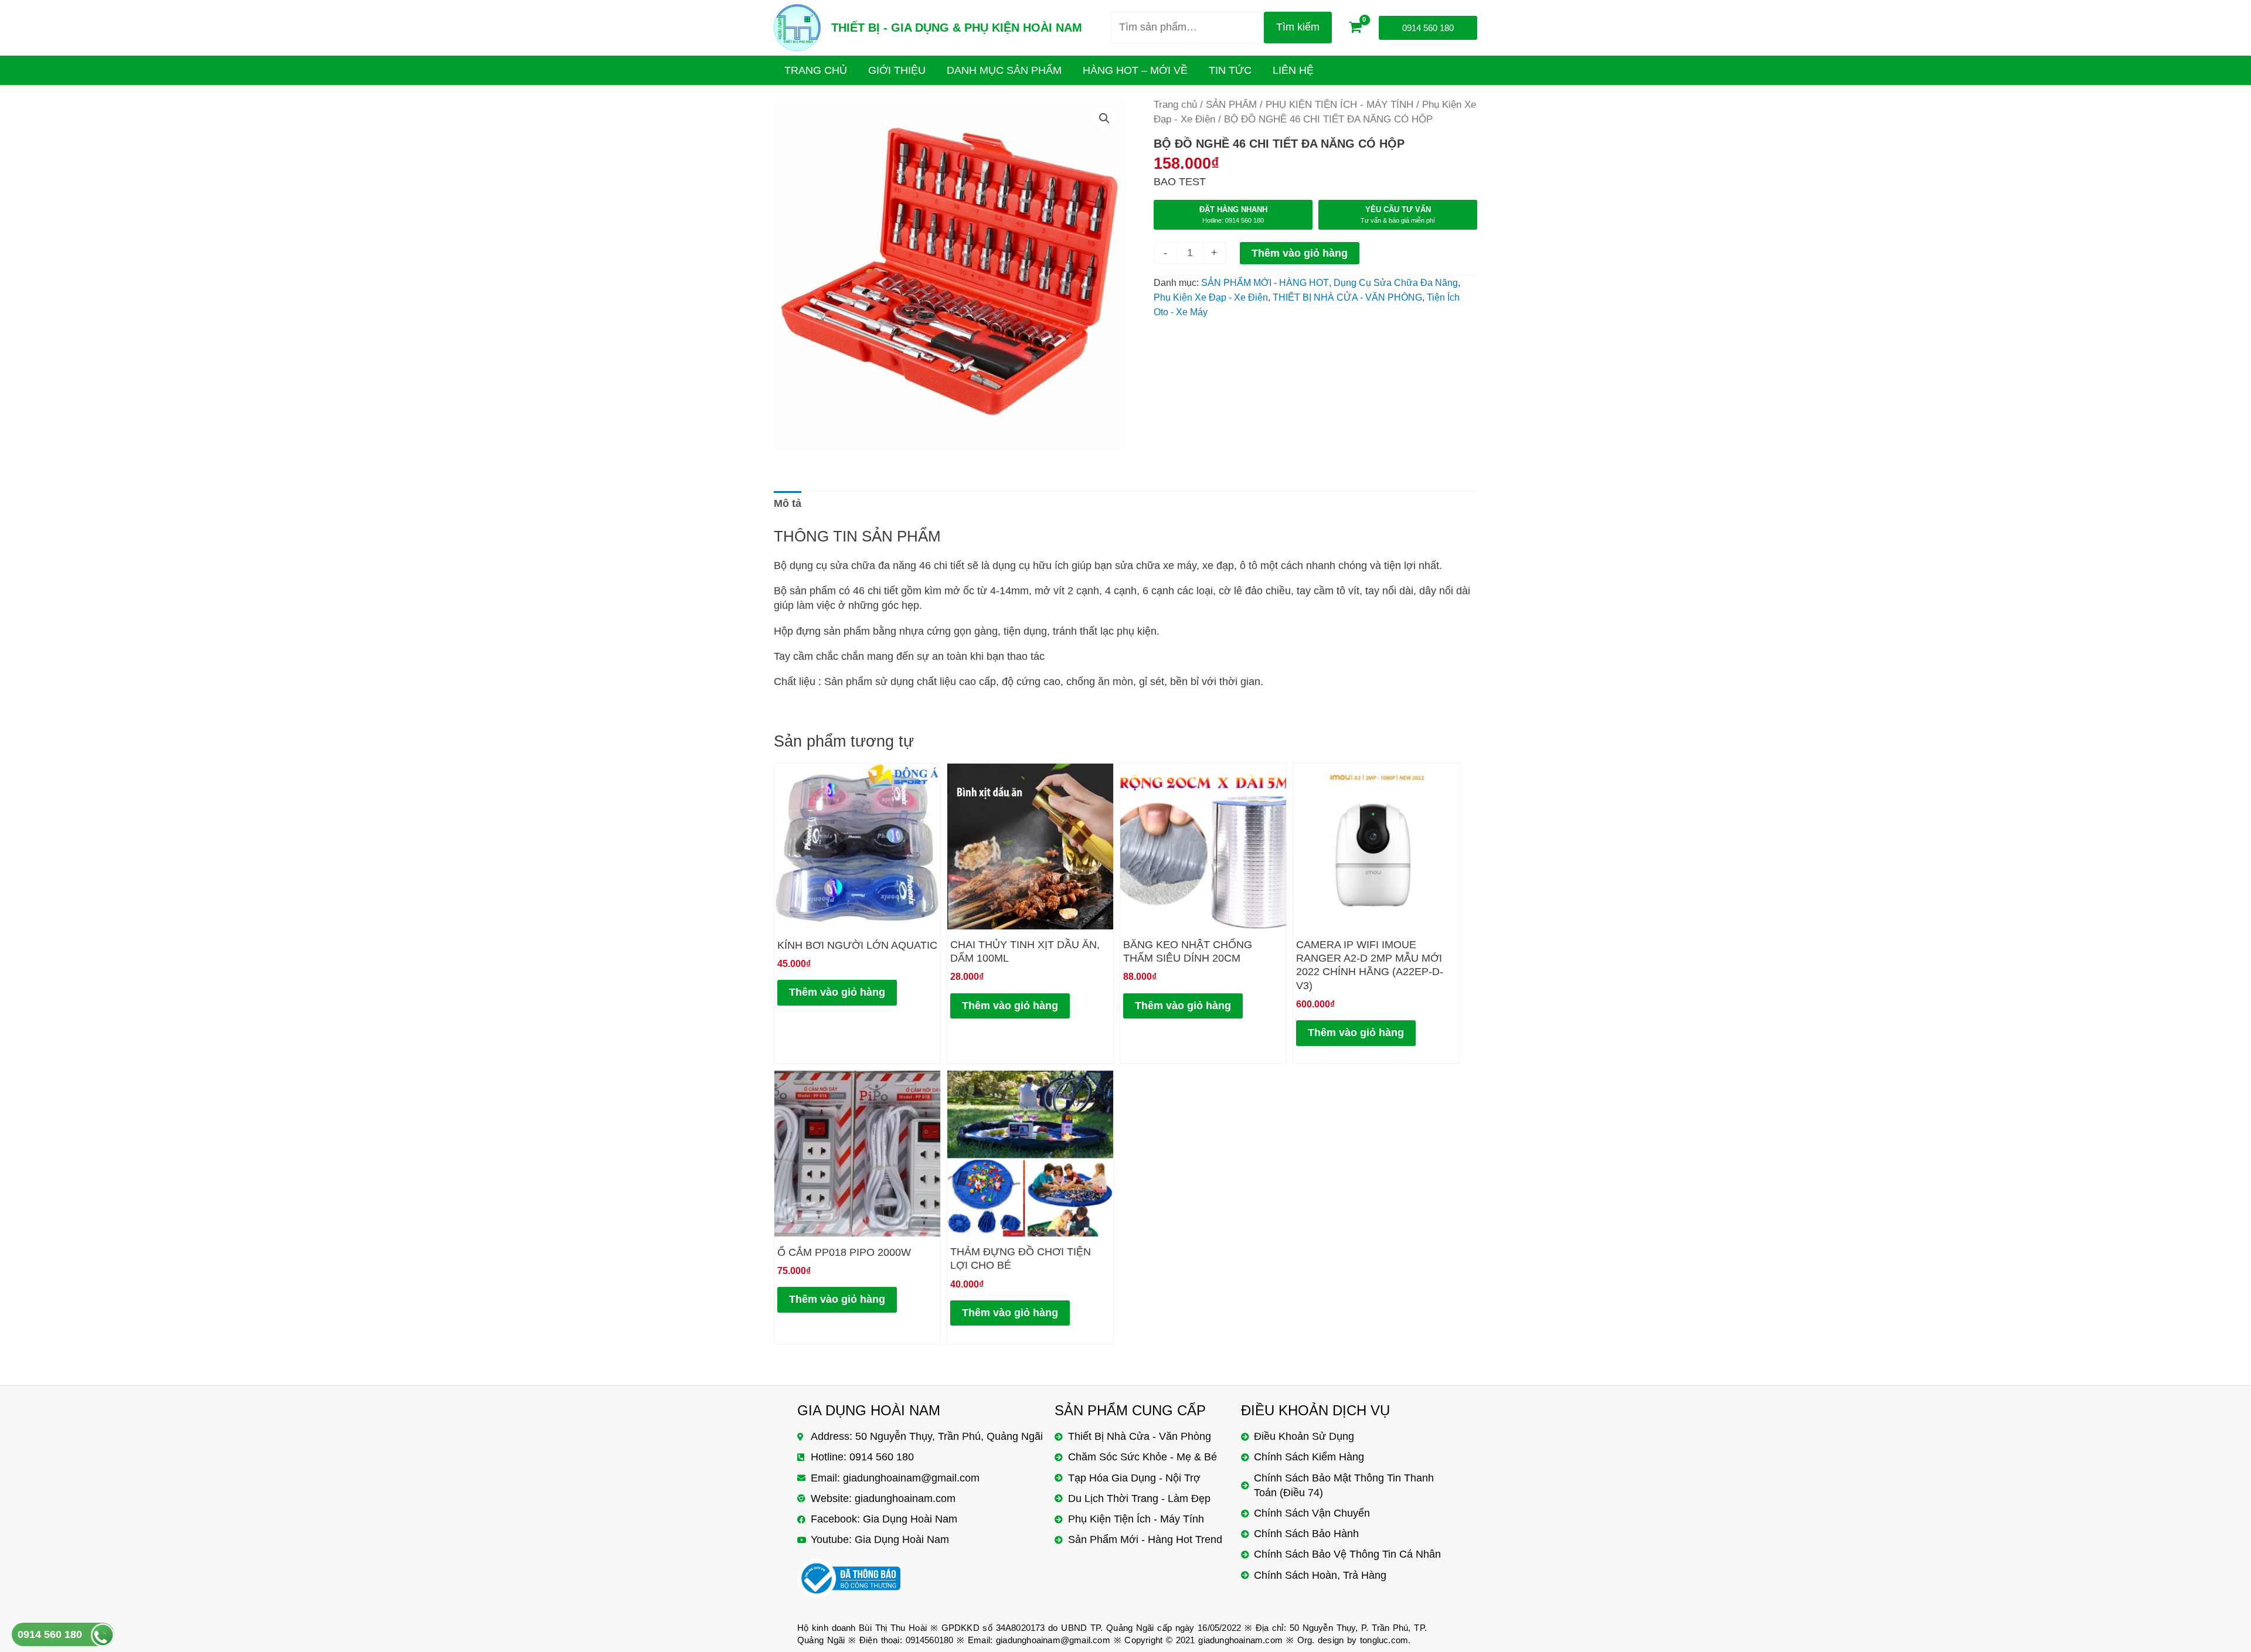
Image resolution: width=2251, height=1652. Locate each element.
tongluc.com (1384, 1640)
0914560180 (930, 1640)
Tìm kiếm (1298, 27)
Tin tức (1230, 70)
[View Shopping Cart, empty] (1355, 28)
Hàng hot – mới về (1135, 70)
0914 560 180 (50, 1634)
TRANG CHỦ (816, 70)
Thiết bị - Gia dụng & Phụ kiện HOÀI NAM (957, 28)
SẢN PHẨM (1231, 105)
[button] (1104, 118)
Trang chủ (1175, 105)
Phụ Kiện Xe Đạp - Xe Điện (1211, 297)
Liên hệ (1293, 70)
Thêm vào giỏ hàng (1300, 253)
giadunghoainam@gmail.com (1053, 1640)
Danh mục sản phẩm (1004, 70)
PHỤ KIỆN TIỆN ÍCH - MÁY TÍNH (1339, 105)
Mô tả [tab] (788, 503)
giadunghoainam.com (1240, 1640)
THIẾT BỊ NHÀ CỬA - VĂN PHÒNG (1347, 297)
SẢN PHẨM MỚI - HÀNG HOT (1265, 282)
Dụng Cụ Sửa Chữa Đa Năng (1396, 282)
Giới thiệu (897, 70)
